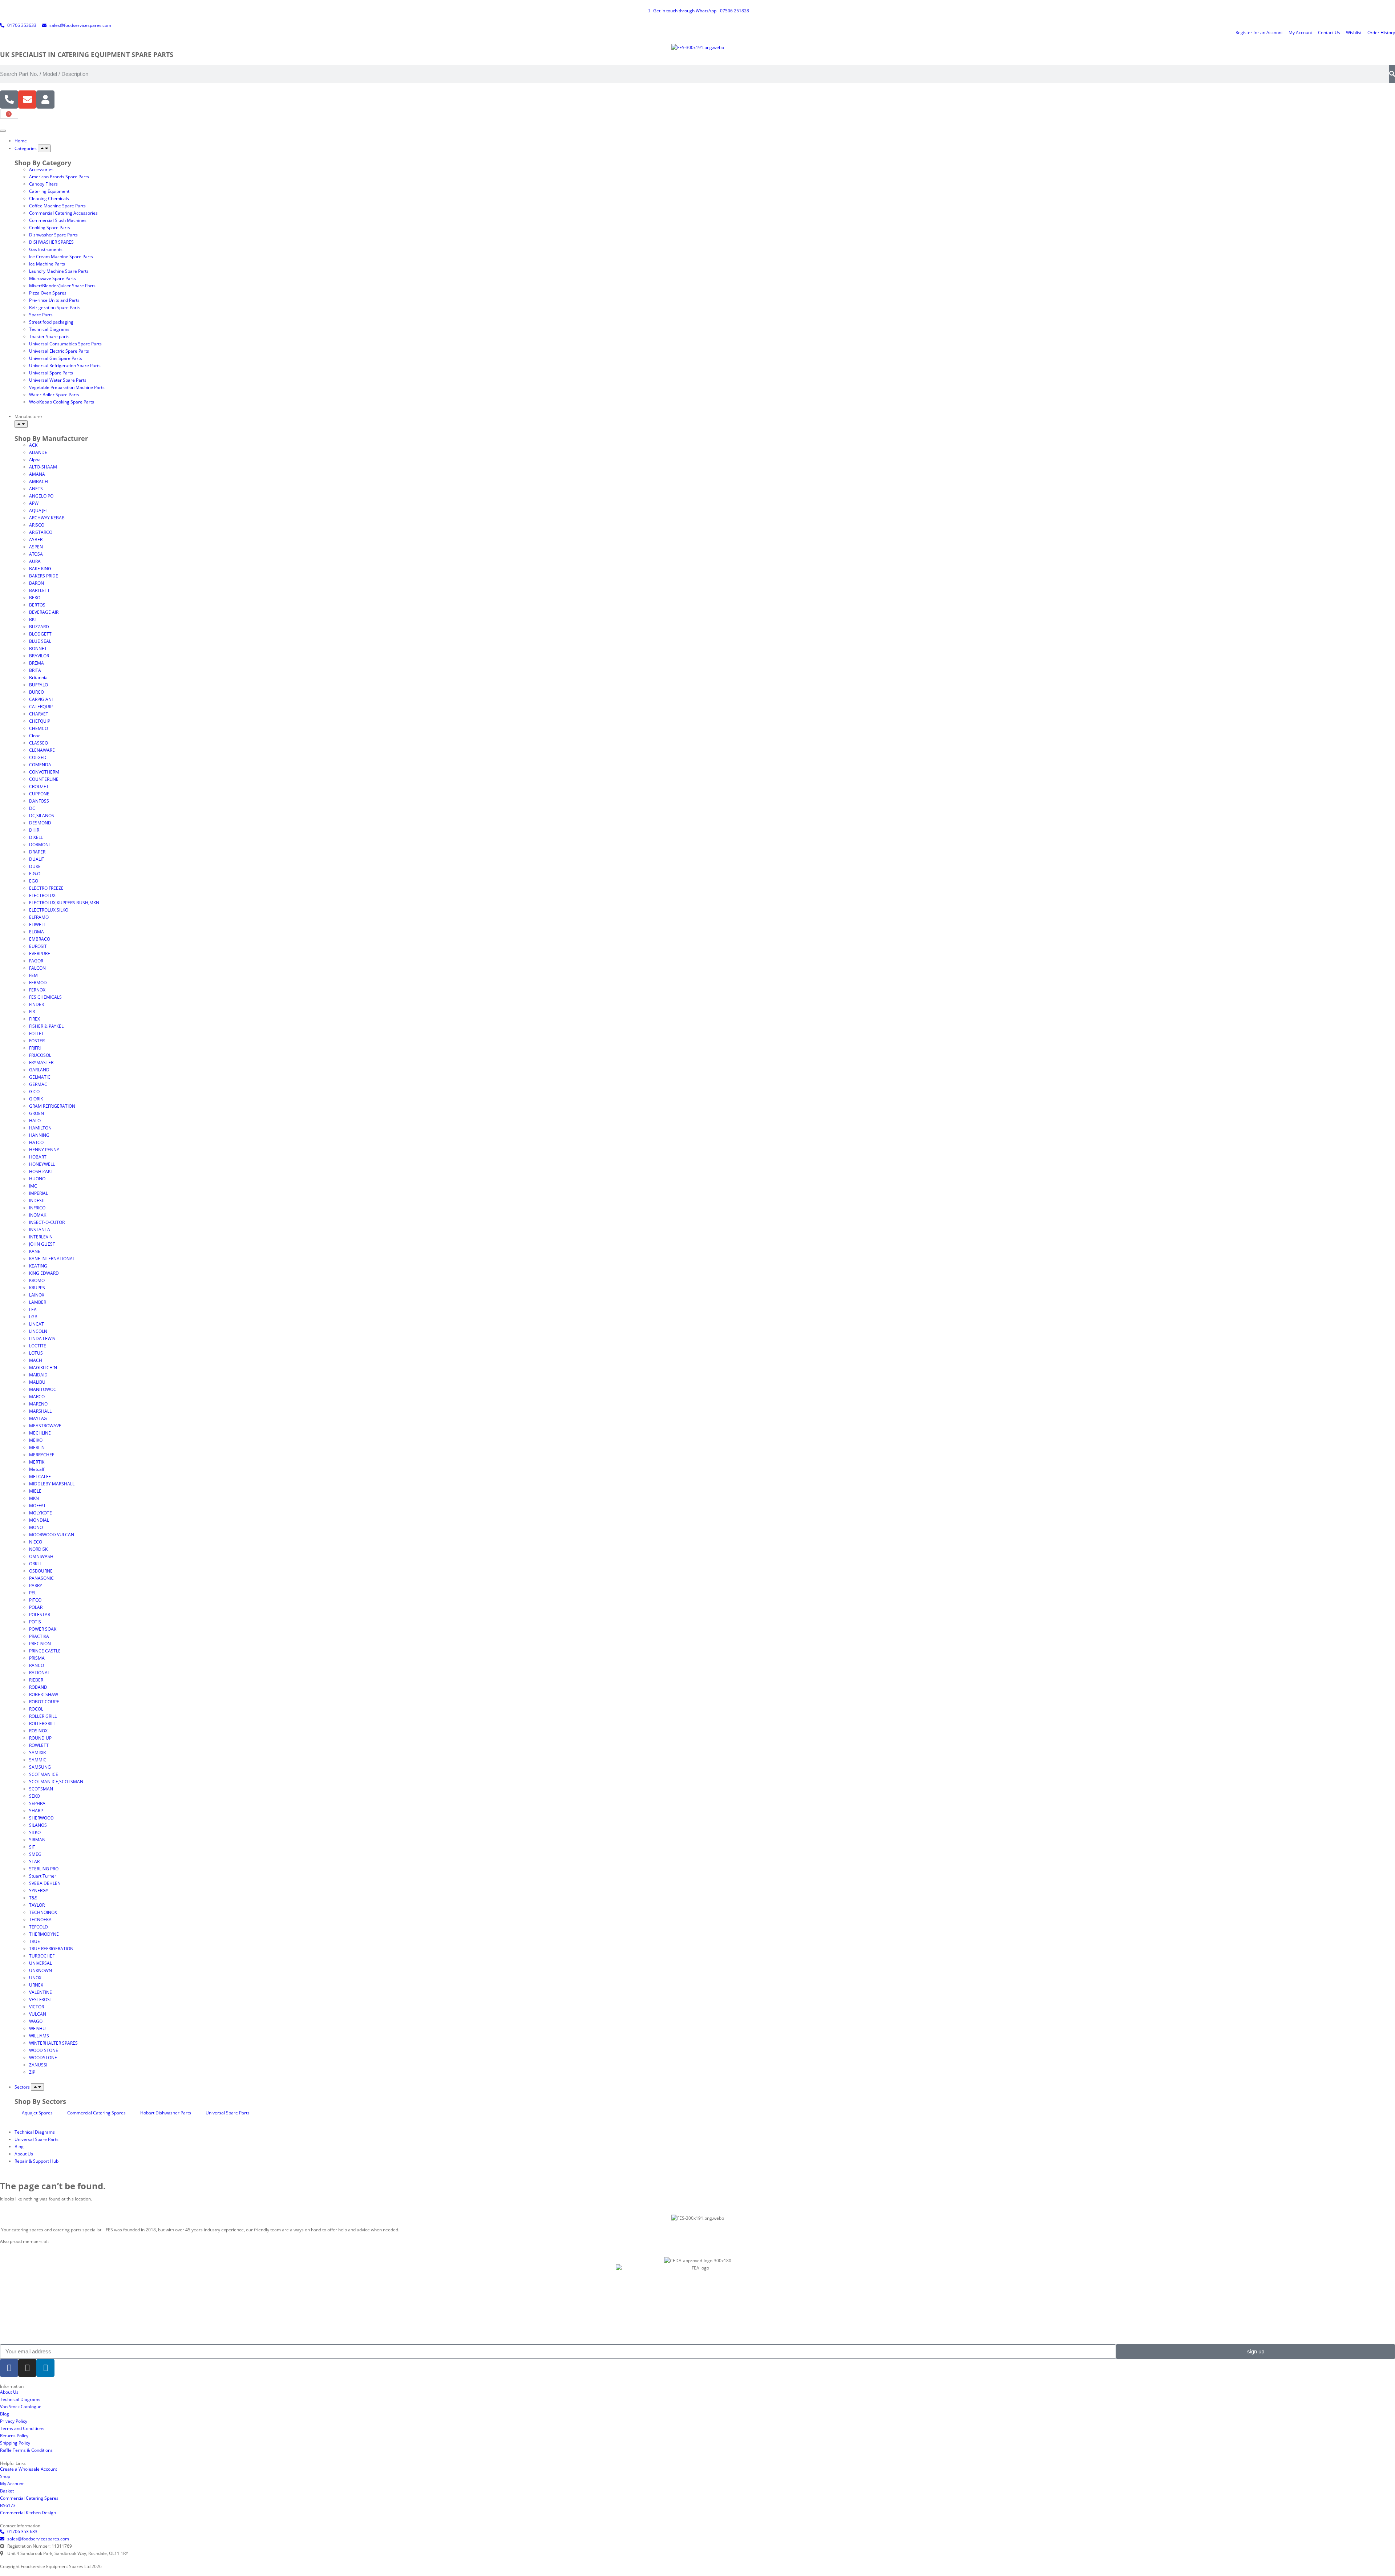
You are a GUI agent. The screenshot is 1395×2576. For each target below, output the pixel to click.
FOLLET (37, 1033)
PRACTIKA (39, 1636)
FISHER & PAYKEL (46, 1026)
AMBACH (39, 481)
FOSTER (37, 1041)
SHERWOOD (41, 1818)
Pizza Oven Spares (48, 293)
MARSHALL (40, 1411)
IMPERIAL (39, 1193)
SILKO (35, 1832)
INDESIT (37, 1200)
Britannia (38, 678)
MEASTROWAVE (45, 1426)
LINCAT (37, 1324)
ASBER (36, 539)
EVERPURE (40, 954)
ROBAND (38, 1687)
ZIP (32, 2072)
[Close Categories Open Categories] (44, 148)
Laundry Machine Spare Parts (59, 271)
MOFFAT (37, 1506)
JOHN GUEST (42, 1244)
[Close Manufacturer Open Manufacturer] (21, 424)
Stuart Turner (43, 1876)
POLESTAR (40, 1614)
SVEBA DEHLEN (45, 1883)
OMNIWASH (41, 1556)
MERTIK (37, 1462)
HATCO (36, 1142)
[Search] (1392, 74)
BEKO (35, 598)
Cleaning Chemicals (49, 198)
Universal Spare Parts (51, 373)
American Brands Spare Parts (59, 177)
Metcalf (37, 1469)
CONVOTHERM (44, 772)
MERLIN (37, 1447)
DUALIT (37, 859)
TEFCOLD (39, 1927)
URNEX (36, 1985)
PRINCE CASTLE (45, 1651)
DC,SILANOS (42, 816)
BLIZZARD (39, 627)
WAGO (36, 2021)
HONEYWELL (42, 1164)
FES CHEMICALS (45, 997)
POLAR (36, 1607)
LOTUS (36, 1353)
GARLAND (39, 1070)
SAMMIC (38, 1760)
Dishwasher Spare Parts (53, 235)
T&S (33, 1898)
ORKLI (35, 1564)
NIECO (36, 1542)
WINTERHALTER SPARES (53, 2043)
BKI (32, 619)
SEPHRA (37, 1803)
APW (34, 503)
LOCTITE (38, 1346)
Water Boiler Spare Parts (54, 395)
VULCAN (38, 2014)
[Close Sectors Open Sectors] (37, 2087)
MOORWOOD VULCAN (52, 1535)
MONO (36, 1527)
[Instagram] (27, 2368)
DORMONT (40, 845)
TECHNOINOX (43, 1912)
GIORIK (36, 1099)
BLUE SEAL (40, 641)
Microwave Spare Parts (52, 278)
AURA (35, 561)
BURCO (37, 692)
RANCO (37, 1665)
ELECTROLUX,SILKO (49, 910)
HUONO (37, 1179)
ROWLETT (39, 1745)
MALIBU (37, 1382)
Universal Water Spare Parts (58, 380)
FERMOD (38, 983)
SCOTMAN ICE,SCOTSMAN (56, 1782)
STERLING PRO (44, 1869)
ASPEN (36, 547)
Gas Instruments (46, 249)
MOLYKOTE (41, 1513)
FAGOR (36, 961)
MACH (36, 1360)
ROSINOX (38, 1731)
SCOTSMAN (41, 1789)
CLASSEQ (39, 743)
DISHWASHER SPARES (51, 242)
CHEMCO (39, 728)
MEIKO (36, 1440)
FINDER (37, 1004)
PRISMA (37, 1658)
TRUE (35, 1941)
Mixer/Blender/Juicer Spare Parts (62, 286)
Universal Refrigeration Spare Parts (65, 366)
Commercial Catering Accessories (63, 213)
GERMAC (38, 1084)
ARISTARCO (41, 532)
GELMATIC (40, 1077)
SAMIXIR (37, 1753)
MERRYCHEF (42, 1455)
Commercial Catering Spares (96, 2113)
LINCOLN (38, 1331)
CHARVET (39, 714)
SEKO (35, 1796)
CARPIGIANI (41, 699)
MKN (34, 1498)
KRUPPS (37, 1288)
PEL (33, 1593)
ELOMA (37, 932)
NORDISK (38, 1549)
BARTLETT (39, 590)
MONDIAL (39, 1520)
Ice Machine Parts (47, 264)
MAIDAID (38, 1375)
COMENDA (40, 765)
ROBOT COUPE (44, 1702)
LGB (33, 1317)
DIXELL (36, 837)
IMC (33, 1186)
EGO (34, 881)
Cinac (35, 736)
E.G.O (35, 874)
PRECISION (40, 1644)
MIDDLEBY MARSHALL (52, 1484)
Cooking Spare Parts (50, 228)
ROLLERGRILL (42, 1723)
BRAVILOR (39, 656)
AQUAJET (39, 510)
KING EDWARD (44, 1273)
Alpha (35, 460)
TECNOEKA (40, 1920)
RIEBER (36, 1680)
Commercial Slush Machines (58, 220)
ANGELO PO (41, 496)
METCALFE (40, 1476)
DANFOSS (39, 801)
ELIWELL (37, 924)
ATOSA (36, 554)
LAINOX (37, 1295)
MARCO (37, 1397)
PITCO (35, 1600)
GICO (34, 1092)
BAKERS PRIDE (44, 576)
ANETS (36, 489)
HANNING (39, 1135)
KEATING (38, 1266)
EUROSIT (38, 946)
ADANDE (38, 452)
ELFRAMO (39, 917)
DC (32, 808)
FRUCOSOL (40, 1055)
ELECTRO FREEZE (46, 888)
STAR (34, 1861)
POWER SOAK (43, 1629)
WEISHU (37, 2029)
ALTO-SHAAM (43, 467)
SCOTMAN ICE (44, 1774)
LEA (33, 1309)
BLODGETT (40, 634)
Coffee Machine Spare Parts (57, 206)
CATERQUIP (41, 707)
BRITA (35, 670)
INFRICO (37, 1208)
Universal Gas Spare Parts (56, 358)
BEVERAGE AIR (44, 612)
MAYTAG (38, 1418)
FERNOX (37, 990)
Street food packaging (51, 322)
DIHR (34, 830)
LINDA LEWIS (42, 1338)
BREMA (37, 663)
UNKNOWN (41, 1970)
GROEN (37, 1113)
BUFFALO (39, 685)
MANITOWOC (43, 1389)
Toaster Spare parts (49, 336)
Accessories (41, 169)
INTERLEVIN (41, 1237)
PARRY (36, 1585)
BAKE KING (40, 569)
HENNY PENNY (44, 1150)
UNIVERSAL (41, 1963)
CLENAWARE (42, 750)
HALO (35, 1121)
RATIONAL (39, 1673)
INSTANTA (40, 1230)
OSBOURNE (41, 1571)
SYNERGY (39, 1891)
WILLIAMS (39, 2036)
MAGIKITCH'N (43, 1368)
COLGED (38, 757)
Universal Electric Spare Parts (59, 351)
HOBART (38, 1157)
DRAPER (37, 852)
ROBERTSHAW (44, 1694)
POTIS (35, 1622)
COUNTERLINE (44, 779)
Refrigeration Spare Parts (55, 307)
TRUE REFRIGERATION (51, 1949)
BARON (37, 583)
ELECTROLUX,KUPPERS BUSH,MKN (64, 903)
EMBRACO (40, 939)
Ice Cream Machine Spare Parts (61, 257)
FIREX (35, 1019)
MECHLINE (40, 1433)
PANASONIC (41, 1578)
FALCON (37, 968)
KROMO (37, 1280)
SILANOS (38, 1825)
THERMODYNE (44, 1934)
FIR (32, 1012)
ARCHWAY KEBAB (47, 518)
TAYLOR (37, 1905)
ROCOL (36, 1709)
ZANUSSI (38, 2065)
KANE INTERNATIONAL (52, 1259)
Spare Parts (41, 315)
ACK (33, 445)
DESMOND (40, 823)
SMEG (35, 1854)
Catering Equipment (49, 191)
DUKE (35, 866)
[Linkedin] (45, 2368)
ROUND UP (40, 1738)
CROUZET (39, 786)
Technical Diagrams (49, 329)
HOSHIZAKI (40, 1171)
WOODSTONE (43, 2058)
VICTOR (37, 2007)
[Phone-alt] (9, 100)
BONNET (38, 648)
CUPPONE (39, 794)
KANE (35, 1251)
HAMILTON (40, 1128)
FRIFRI (35, 1048)
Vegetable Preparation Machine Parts (67, 387)
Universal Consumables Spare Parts (65, 344)
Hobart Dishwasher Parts (166, 2113)
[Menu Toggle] (3, 131)
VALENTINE (41, 1992)
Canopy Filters (43, 184)
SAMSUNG (40, 1767)
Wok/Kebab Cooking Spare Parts (62, 402)
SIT (32, 1847)
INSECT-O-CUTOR (47, 1222)
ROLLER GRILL (43, 1716)
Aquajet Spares (37, 2113)
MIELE (35, 1491)
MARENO (38, 1404)
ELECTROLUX (42, 895)
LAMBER (38, 1302)
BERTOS (37, 605)
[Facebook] (9, 2368)
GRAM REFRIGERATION (52, 1106)
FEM (33, 975)
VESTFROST (41, 1999)
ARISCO (37, 525)
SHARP (36, 1811)
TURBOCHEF (42, 1956)
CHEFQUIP (40, 721)
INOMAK (38, 1215)
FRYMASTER (41, 1062)
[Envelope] (27, 100)
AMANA (37, 474)
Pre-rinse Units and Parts (54, 300)
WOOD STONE (44, 2050)
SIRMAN (37, 1840)
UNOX (35, 1978)
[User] (45, 100)
